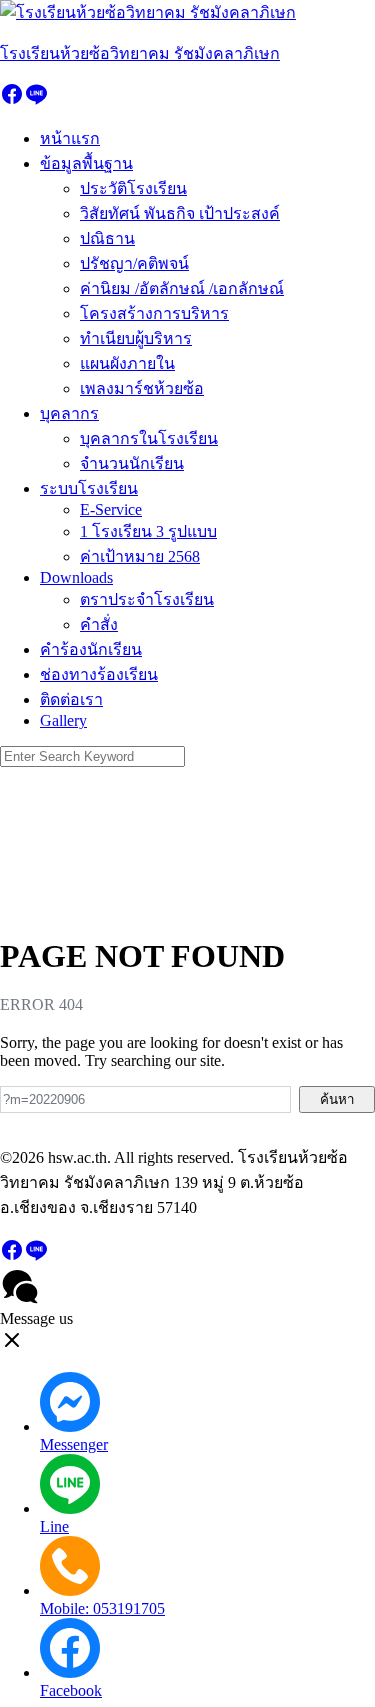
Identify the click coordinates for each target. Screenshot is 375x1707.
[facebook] (12, 100)
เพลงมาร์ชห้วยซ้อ (142, 388)
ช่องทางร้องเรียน (99, 674)
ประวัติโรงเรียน (133, 188)
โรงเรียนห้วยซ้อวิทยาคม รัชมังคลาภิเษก (140, 53)
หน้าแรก (70, 138)
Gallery (63, 720)
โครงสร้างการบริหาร (154, 313)
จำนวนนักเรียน (132, 463)
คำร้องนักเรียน (91, 649)
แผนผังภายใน (127, 363)
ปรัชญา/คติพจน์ (134, 263)
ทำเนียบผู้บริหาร (136, 338)
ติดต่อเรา (71, 699)
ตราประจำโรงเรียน (147, 599)
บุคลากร (69, 413)
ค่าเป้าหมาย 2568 (140, 556)
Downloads (76, 577)
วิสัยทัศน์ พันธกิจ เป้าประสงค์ (180, 213)
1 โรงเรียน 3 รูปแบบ (148, 531)
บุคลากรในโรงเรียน (149, 438)
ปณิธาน (107, 238)
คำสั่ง (99, 624)
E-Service (111, 509)
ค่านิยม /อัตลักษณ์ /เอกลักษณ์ (182, 288)
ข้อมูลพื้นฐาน (86, 163)
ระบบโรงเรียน (89, 488)
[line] (36, 100)
